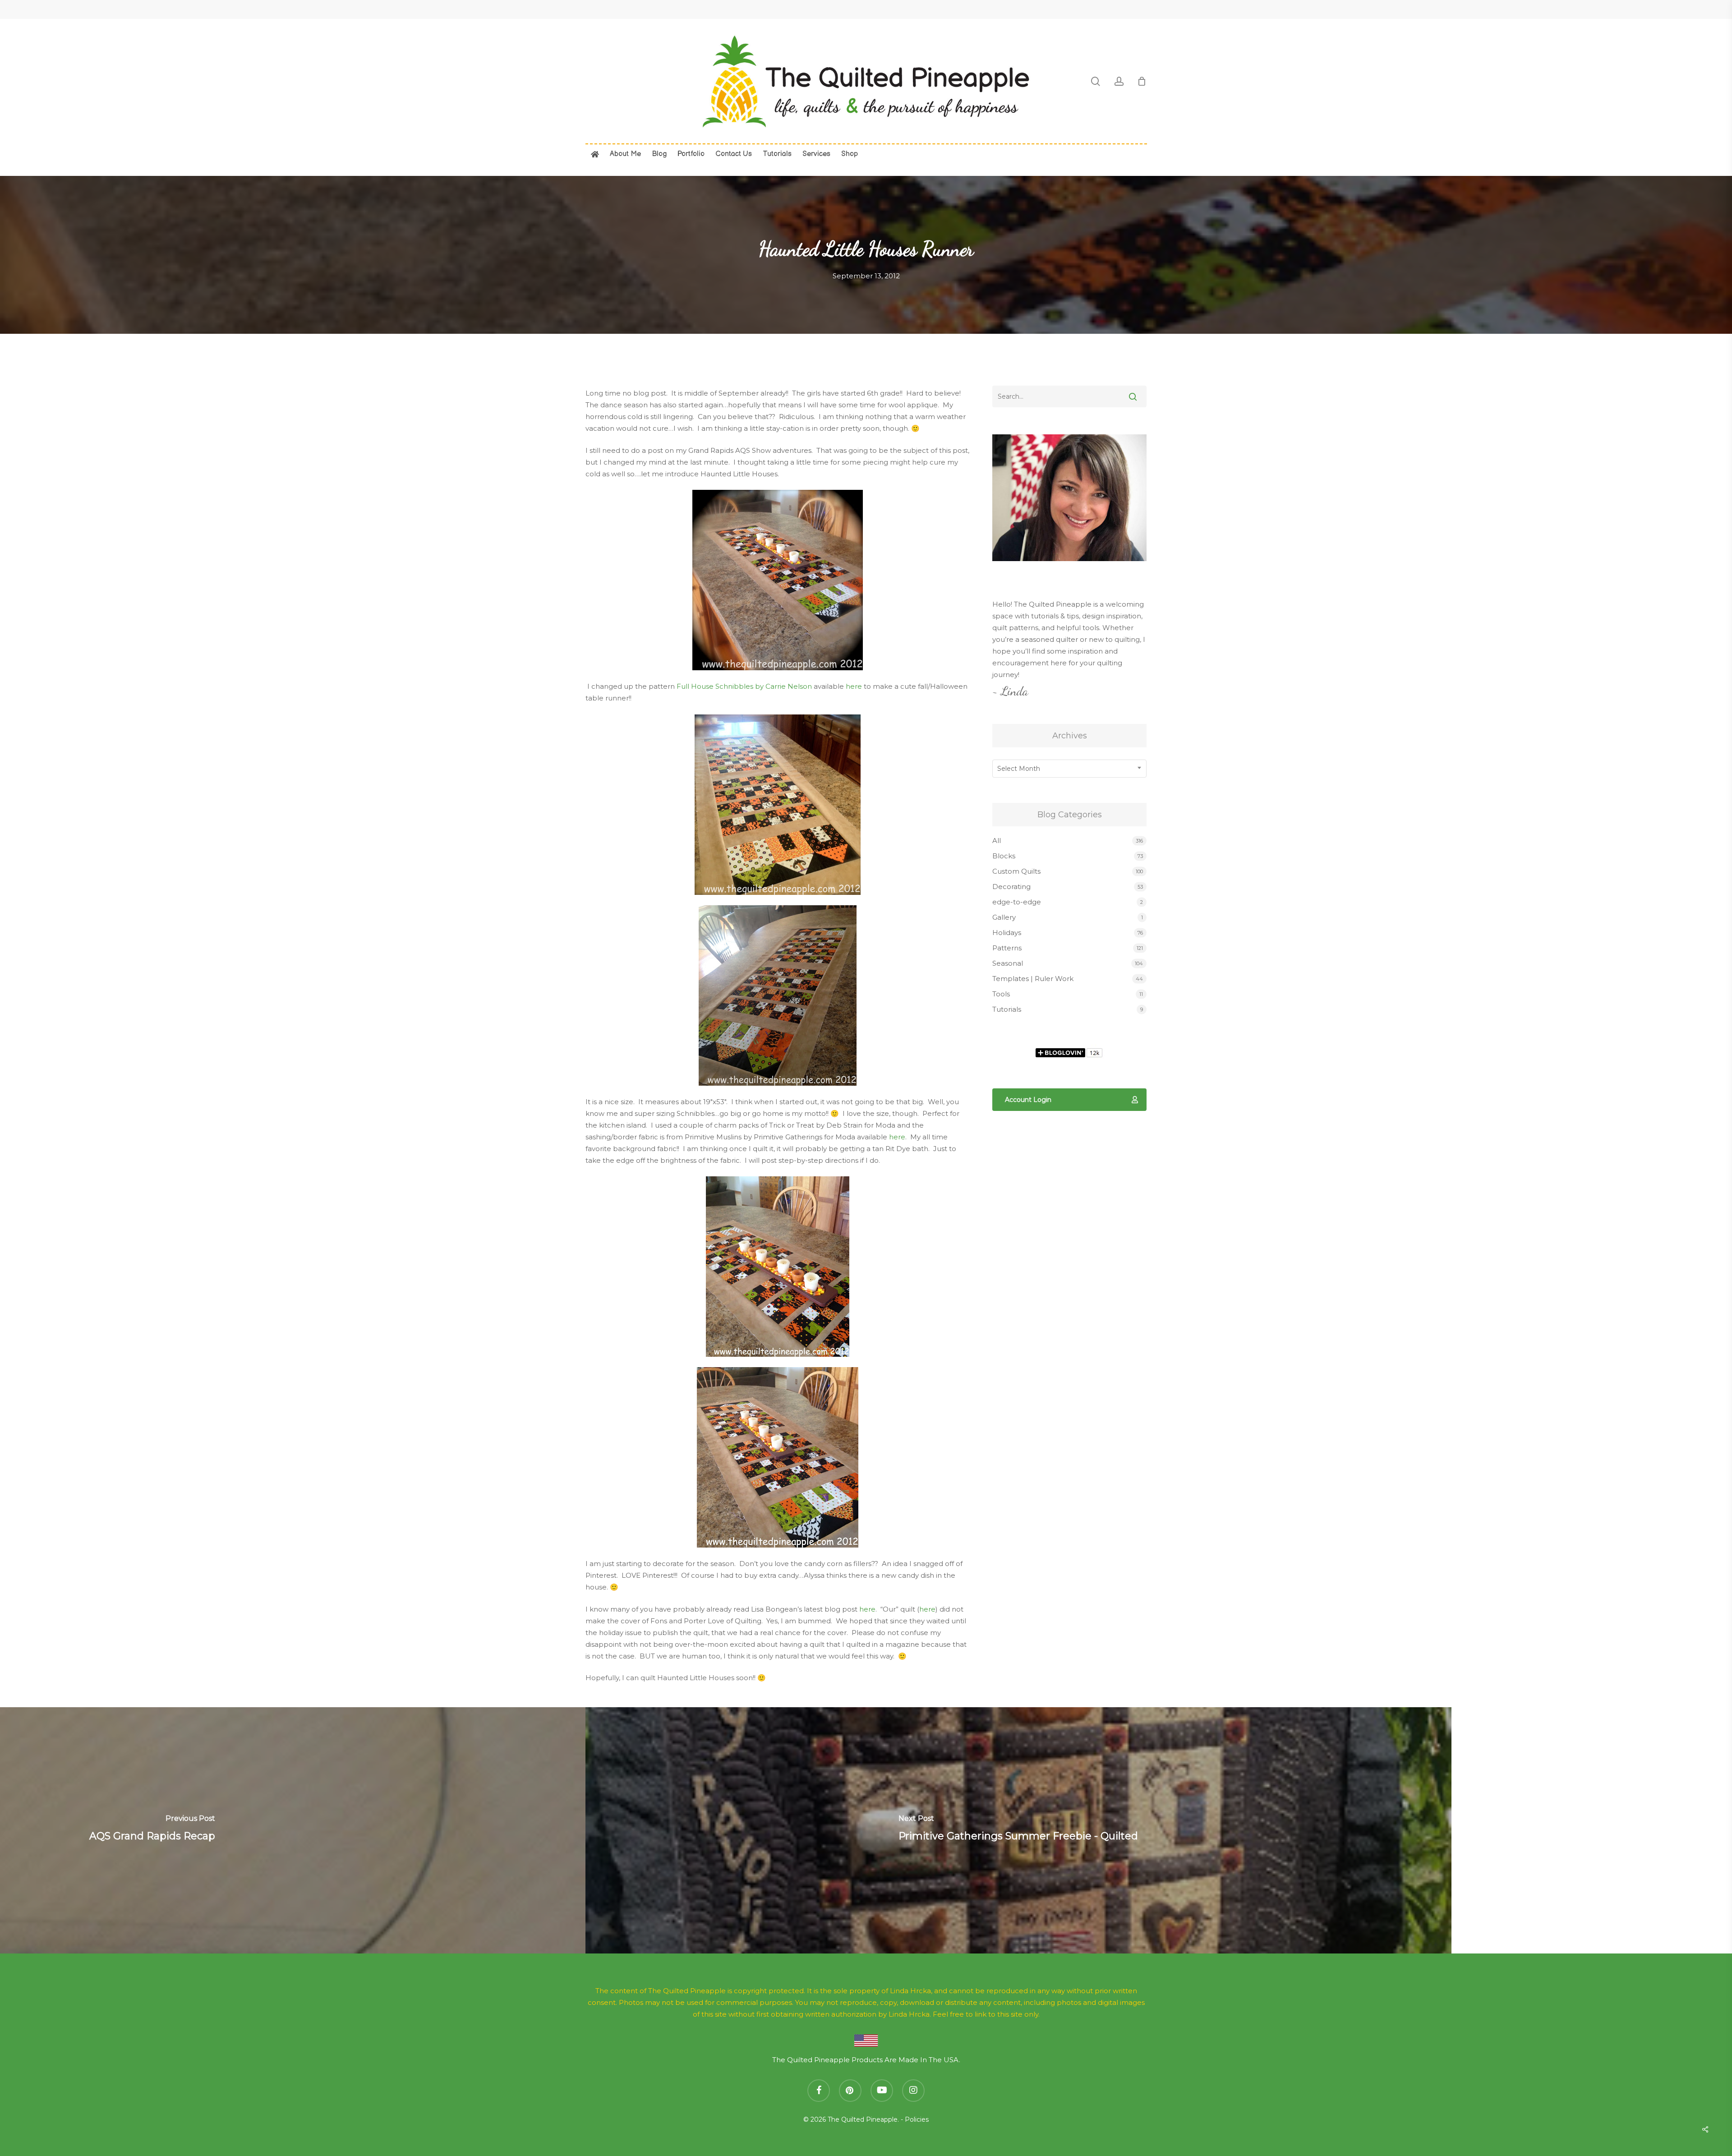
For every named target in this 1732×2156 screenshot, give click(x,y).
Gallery (1004, 917)
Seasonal (1008, 963)
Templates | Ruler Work (1033, 979)
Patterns (1007, 948)
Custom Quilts (1016, 871)
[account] (1119, 81)
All (997, 841)
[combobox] (1069, 769)
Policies (917, 2119)
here (854, 686)
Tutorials (1007, 1009)
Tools (1001, 994)
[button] (1069, 1100)
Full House (695, 686)
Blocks (1004, 856)
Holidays (1007, 933)
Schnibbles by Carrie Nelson (763, 686)
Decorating (1011, 887)
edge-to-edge (1017, 902)
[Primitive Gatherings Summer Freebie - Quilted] (1018, 1830)
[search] (1096, 81)
